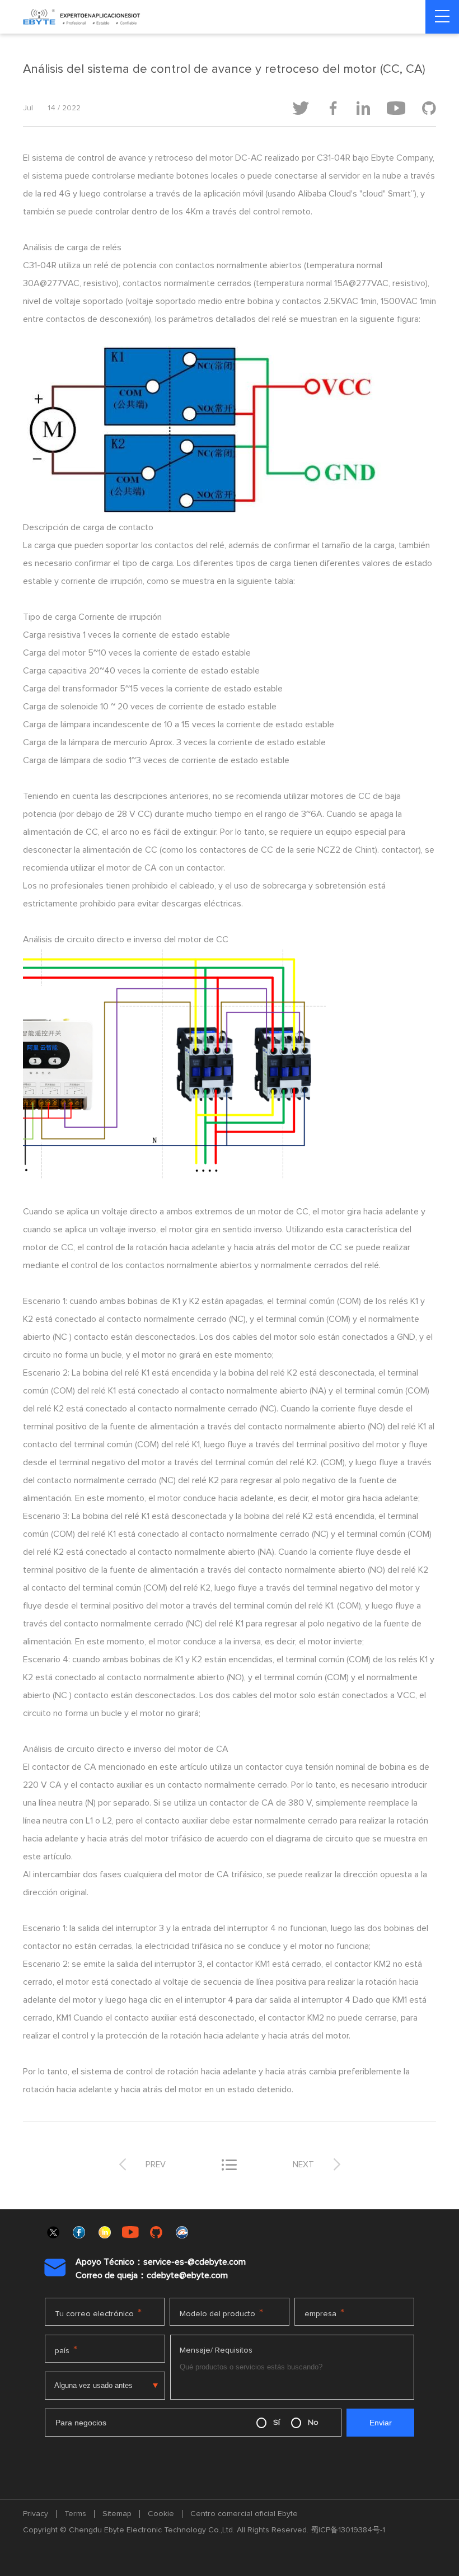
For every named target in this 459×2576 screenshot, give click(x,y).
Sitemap (117, 2514)
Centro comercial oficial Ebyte (244, 2514)
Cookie (161, 2514)
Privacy (36, 2514)
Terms (75, 2514)
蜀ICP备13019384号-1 (348, 2530)
